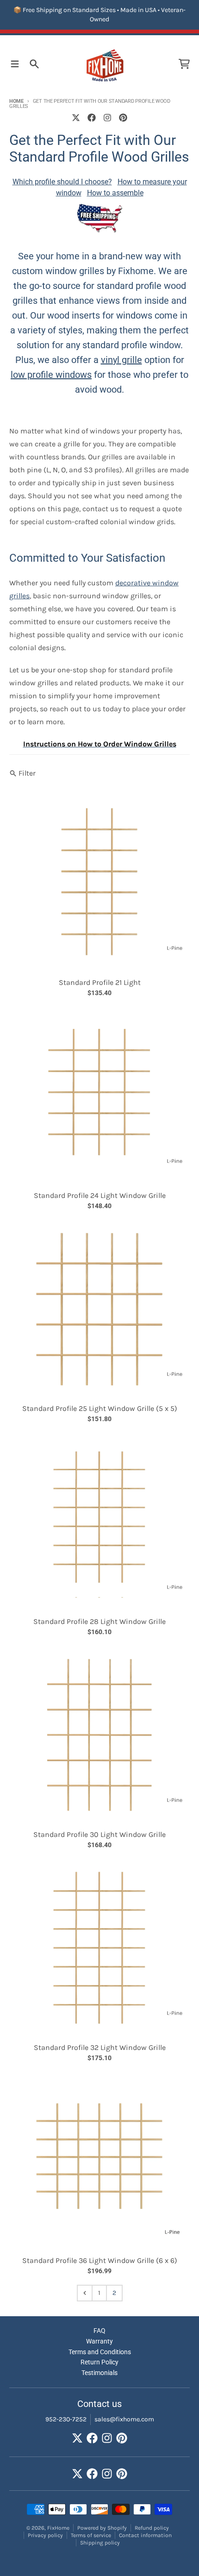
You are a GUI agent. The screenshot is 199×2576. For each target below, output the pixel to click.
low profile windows (51, 375)
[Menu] (15, 64)
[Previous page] (85, 2293)
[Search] (34, 64)
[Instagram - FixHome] (107, 118)
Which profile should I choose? (62, 182)
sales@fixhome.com (124, 2419)
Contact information (145, 2535)
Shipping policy (100, 2543)
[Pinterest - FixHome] (123, 118)
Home (16, 101)
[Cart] (184, 64)
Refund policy (152, 2528)
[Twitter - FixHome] (76, 118)
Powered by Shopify (102, 2528)
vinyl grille (121, 360)
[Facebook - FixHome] (92, 118)
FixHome (58, 2528)
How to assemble (115, 193)
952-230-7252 (66, 2419)
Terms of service (91, 2535)
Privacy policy (45, 2535)
